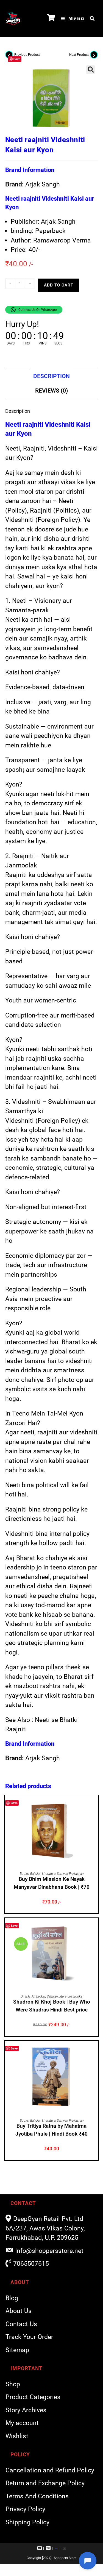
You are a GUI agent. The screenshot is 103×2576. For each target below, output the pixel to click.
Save (17, 59)
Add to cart (59, 285)
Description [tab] (51, 376)
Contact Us (21, 2324)
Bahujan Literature (43, 1874)
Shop (13, 2384)
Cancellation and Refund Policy (50, 2470)
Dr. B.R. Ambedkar (33, 1996)
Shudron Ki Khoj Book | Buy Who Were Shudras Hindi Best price (52, 2006)
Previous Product (27, 55)
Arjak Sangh (43, 184)
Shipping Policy (27, 2522)
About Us (19, 2311)
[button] (91, 70)
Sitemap (17, 2350)
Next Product (79, 55)
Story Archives (26, 2410)
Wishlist (17, 2436)
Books (24, 1874)
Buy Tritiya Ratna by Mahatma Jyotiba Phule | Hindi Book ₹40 (51, 2130)
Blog (12, 2298)
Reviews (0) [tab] (51, 391)
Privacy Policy (25, 2509)
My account (22, 2423)
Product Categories (33, 2397)
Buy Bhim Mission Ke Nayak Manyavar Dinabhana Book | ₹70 (52, 1883)
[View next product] (94, 55)
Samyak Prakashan (70, 1874)
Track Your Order (29, 2337)
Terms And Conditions (37, 2496)
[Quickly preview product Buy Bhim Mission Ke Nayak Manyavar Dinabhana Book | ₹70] (96, 1805)
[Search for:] (90, 19)
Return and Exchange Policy (45, 2483)
